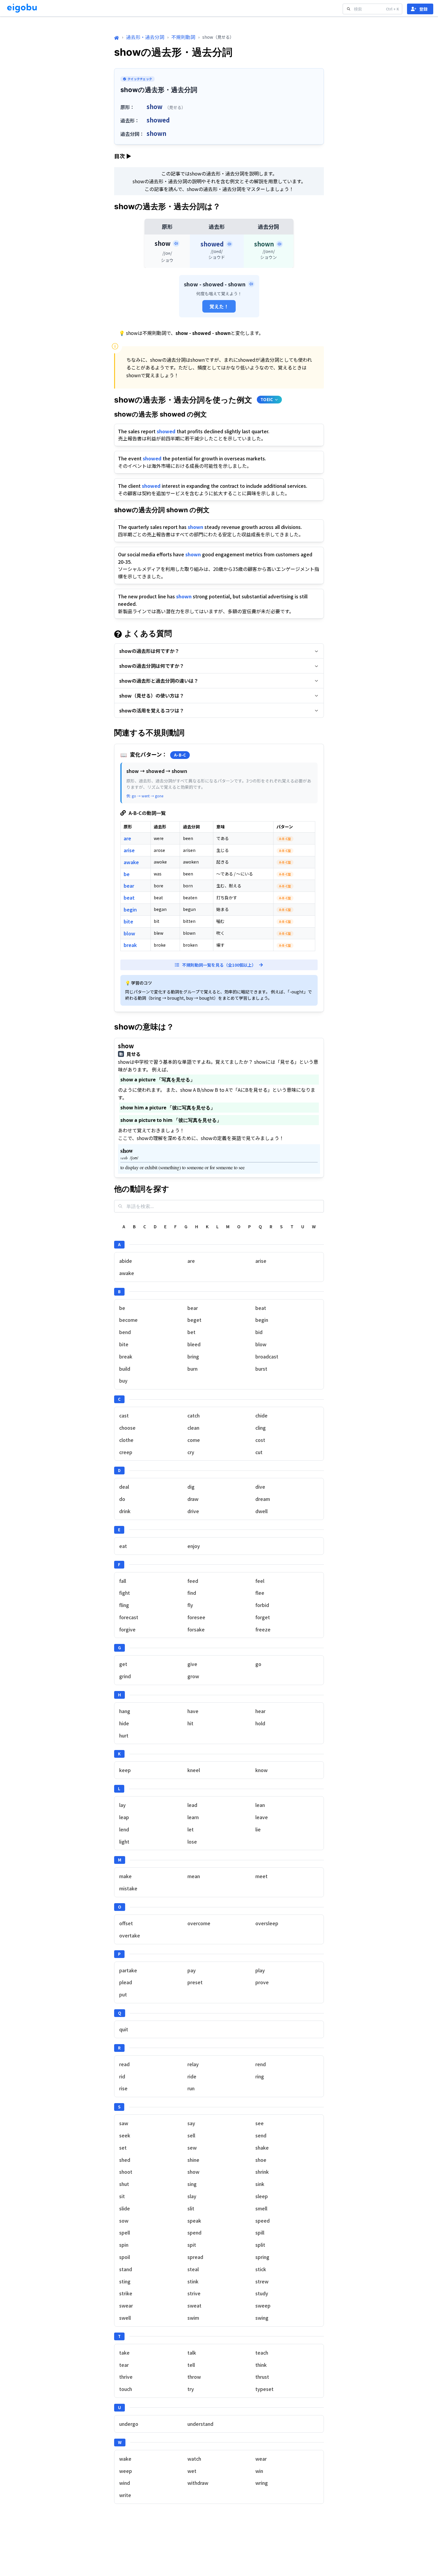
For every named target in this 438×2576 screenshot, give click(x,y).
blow (129, 933)
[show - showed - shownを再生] (251, 284)
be (127, 874)
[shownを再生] (279, 244)
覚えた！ (219, 306)
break (130, 945)
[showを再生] (176, 243)
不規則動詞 (183, 37)
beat (129, 898)
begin (130, 909)
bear (129, 886)
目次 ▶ (123, 156)
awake (131, 862)
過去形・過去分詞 (145, 37)
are (127, 838)
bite (128, 921)
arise (129, 850)
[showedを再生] (229, 244)
